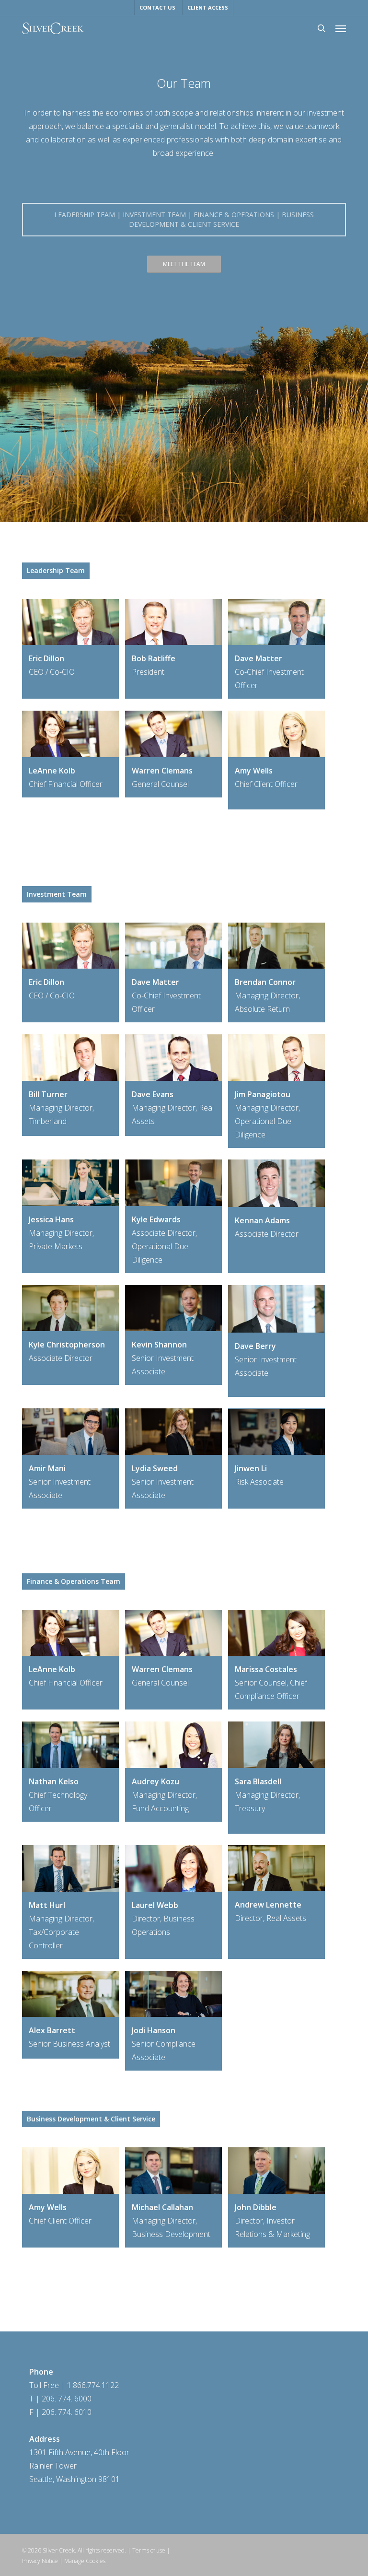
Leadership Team (85, 215)
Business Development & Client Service (221, 219)
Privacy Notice (40, 2561)
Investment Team (154, 215)
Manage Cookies (85, 2561)
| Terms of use (146, 2550)
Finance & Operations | (238, 215)
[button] (341, 28)
